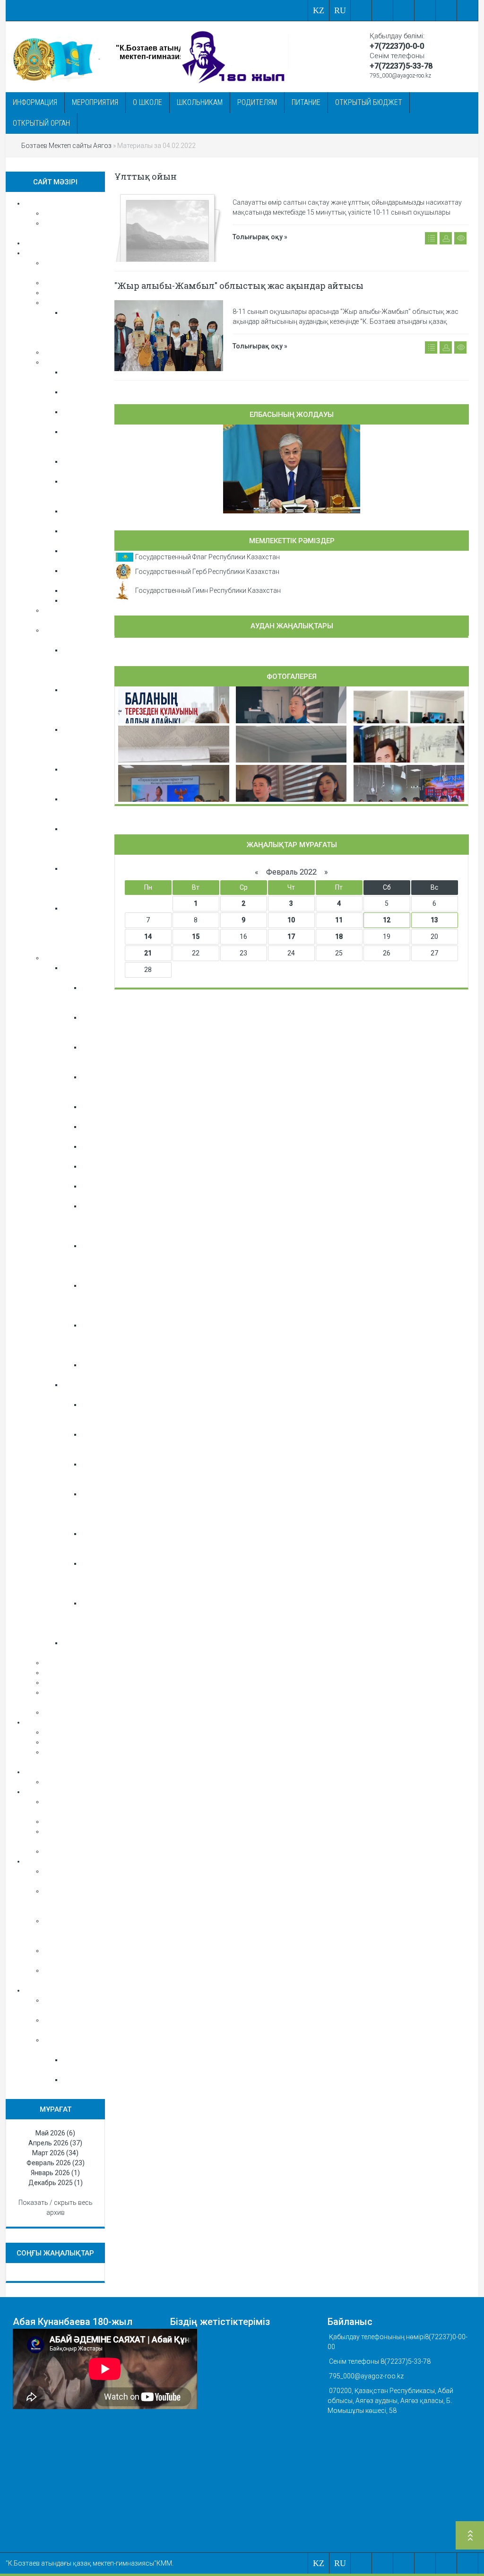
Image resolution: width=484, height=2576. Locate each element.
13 (434, 920)
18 (339, 937)
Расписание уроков (74, 1732)
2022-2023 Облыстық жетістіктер (99, 1057)
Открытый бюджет (369, 102)
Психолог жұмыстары (78, 283)
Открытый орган (41, 123)
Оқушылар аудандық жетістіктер (99, 1474)
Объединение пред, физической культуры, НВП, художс (86, 928)
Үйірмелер (78, 600)
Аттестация (61, 213)
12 (387, 920)
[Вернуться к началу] (470, 2537)
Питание (306, 102)
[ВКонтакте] (383, 10)
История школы (69, 293)
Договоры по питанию (79, 1851)
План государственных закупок (71, 1931)
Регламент (79, 2080)
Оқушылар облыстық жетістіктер (99, 1444)
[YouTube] (446, 10)
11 (339, 920)
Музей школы (65, 352)
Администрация (68, 1663)
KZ (319, 10)
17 (291, 937)
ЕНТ (50, 1742)
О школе (147, 102)
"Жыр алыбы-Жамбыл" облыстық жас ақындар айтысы (239, 286)
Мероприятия (95, 102)
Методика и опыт (70, 1683)
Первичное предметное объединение (82, 779)
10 (291, 920)
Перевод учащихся (73, 1782)
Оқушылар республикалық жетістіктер (106, 1414)
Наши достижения (72, 958)
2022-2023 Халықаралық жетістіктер (103, 997)
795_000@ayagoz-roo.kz (400, 76)
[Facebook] (404, 10)
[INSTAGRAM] (468, 10)
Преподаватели (67, 1673)
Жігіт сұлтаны (84, 590)
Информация (35, 102)
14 (148, 937)
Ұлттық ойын (146, 176)
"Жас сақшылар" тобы (80, 442)
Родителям (257, 102)
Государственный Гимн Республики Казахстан (208, 590)
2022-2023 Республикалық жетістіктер (106, 1027)
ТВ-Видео (58, 1712)
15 (196, 937)
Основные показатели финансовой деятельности (78, 1901)
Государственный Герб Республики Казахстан (207, 572)
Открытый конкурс (73, 1821)
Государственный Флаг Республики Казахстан (207, 557)
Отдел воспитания (72, 362)
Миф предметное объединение (82, 809)
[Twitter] (425, 10)
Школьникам (200, 102)
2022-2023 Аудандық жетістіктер (99, 1087)
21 (148, 953)
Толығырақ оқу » (260, 237)
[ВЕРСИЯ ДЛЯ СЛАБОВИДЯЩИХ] (361, 10)
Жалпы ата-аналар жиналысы (81, 491)
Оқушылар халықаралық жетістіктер (103, 1544)
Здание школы (66, 303)
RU (340, 10)
